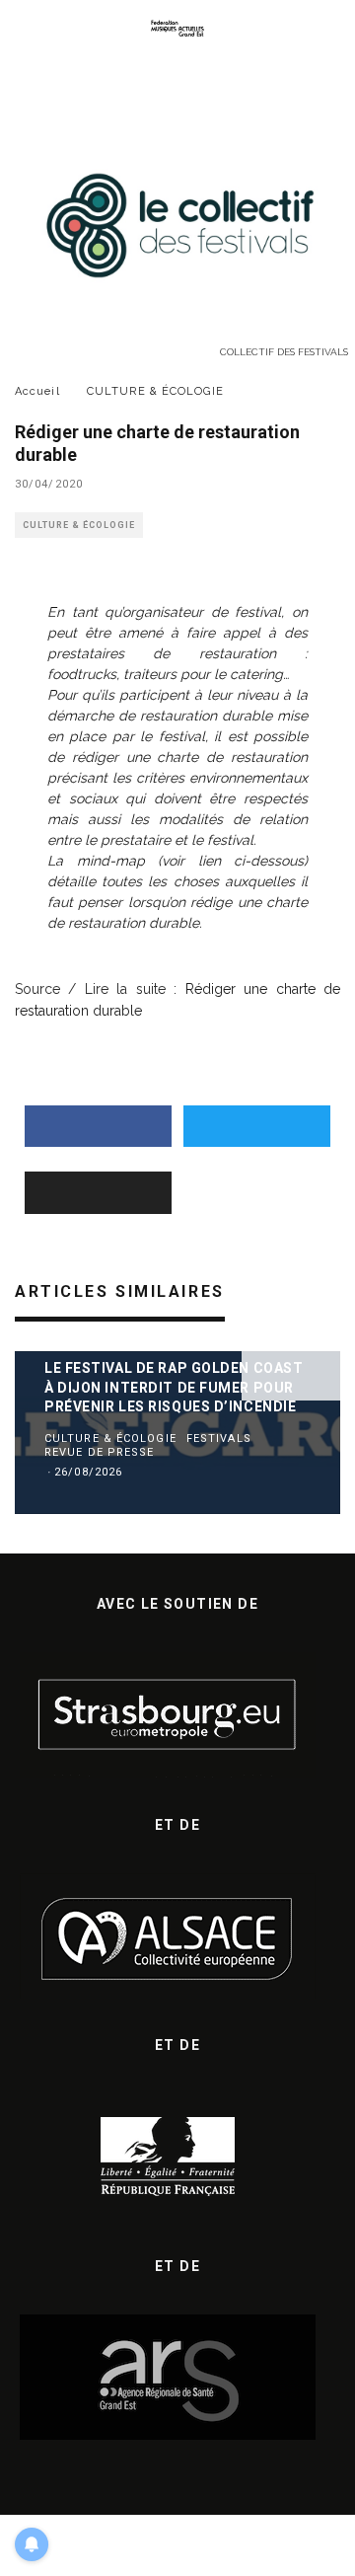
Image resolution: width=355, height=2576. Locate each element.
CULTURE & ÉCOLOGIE (79, 525)
